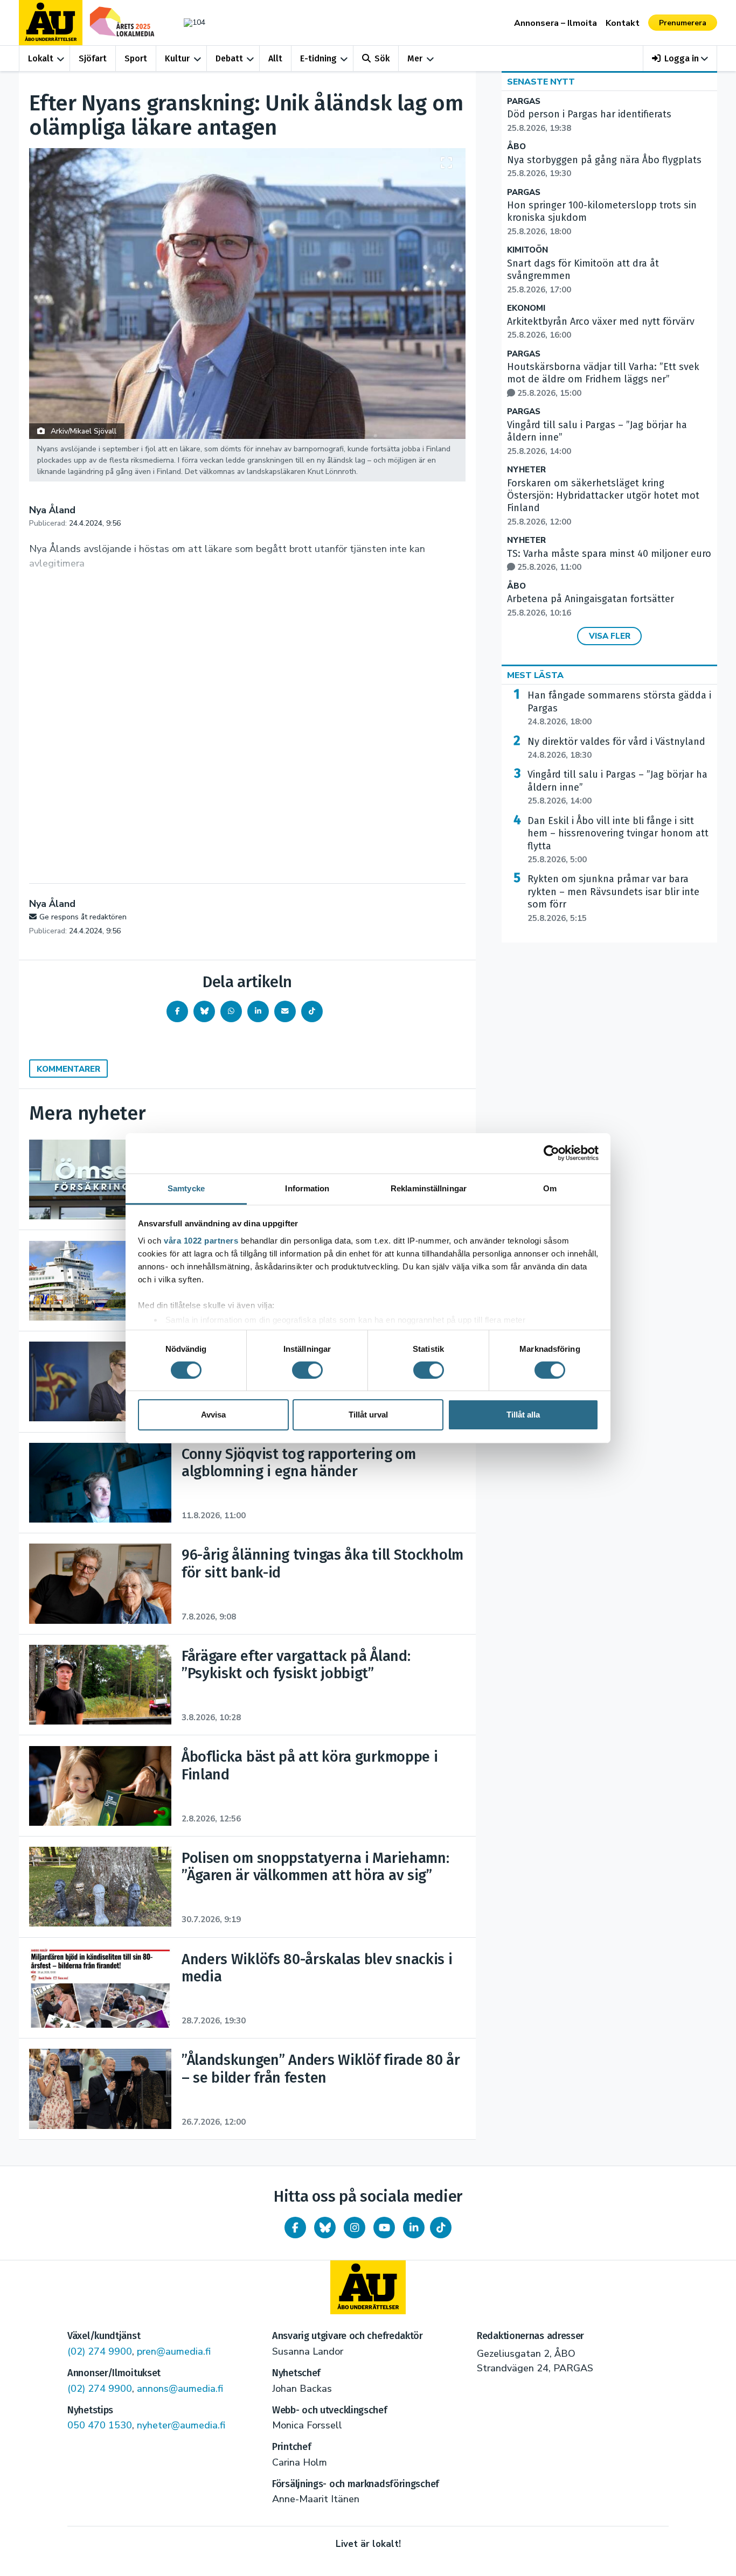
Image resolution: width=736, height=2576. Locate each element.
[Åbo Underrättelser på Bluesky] (325, 2228)
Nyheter (526, 470)
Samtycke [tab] (186, 1188)
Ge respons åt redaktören (83, 917)
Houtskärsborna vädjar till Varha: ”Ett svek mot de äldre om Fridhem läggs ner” (603, 380)
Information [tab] (307, 1188)
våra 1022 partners (201, 1240)
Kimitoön (527, 250)
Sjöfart (93, 58)
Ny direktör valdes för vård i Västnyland (616, 748)
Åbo (516, 147)
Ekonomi (526, 308)
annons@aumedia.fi (180, 2389)
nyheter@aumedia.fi (181, 2425)
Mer (415, 58)
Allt (275, 58)
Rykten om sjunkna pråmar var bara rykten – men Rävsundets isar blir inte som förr (613, 898)
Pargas (524, 102)
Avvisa (213, 1415)
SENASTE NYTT (541, 82)
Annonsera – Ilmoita (556, 23)
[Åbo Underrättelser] (368, 2287)
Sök (382, 58)
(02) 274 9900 (100, 2351)
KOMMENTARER (68, 1069)
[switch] (307, 1370)
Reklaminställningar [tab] (429, 1188)
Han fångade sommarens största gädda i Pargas (619, 708)
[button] (680, 58)
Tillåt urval (368, 1415)
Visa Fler (610, 636)
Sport (136, 58)
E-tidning (318, 58)
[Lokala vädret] (189, 22)
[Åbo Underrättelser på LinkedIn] (414, 2228)
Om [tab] (550, 1188)
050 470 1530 (100, 2425)
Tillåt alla (523, 1415)
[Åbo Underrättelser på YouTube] (384, 2228)
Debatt (229, 58)
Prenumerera (683, 23)
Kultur (177, 58)
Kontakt (623, 23)
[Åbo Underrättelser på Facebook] (295, 2228)
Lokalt (41, 58)
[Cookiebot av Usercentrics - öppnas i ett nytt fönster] (551, 1153)
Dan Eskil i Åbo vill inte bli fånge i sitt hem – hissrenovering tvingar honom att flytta (618, 840)
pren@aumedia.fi (174, 2351)
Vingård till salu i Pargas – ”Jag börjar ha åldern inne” (617, 787)
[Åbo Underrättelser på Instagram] (355, 2228)
